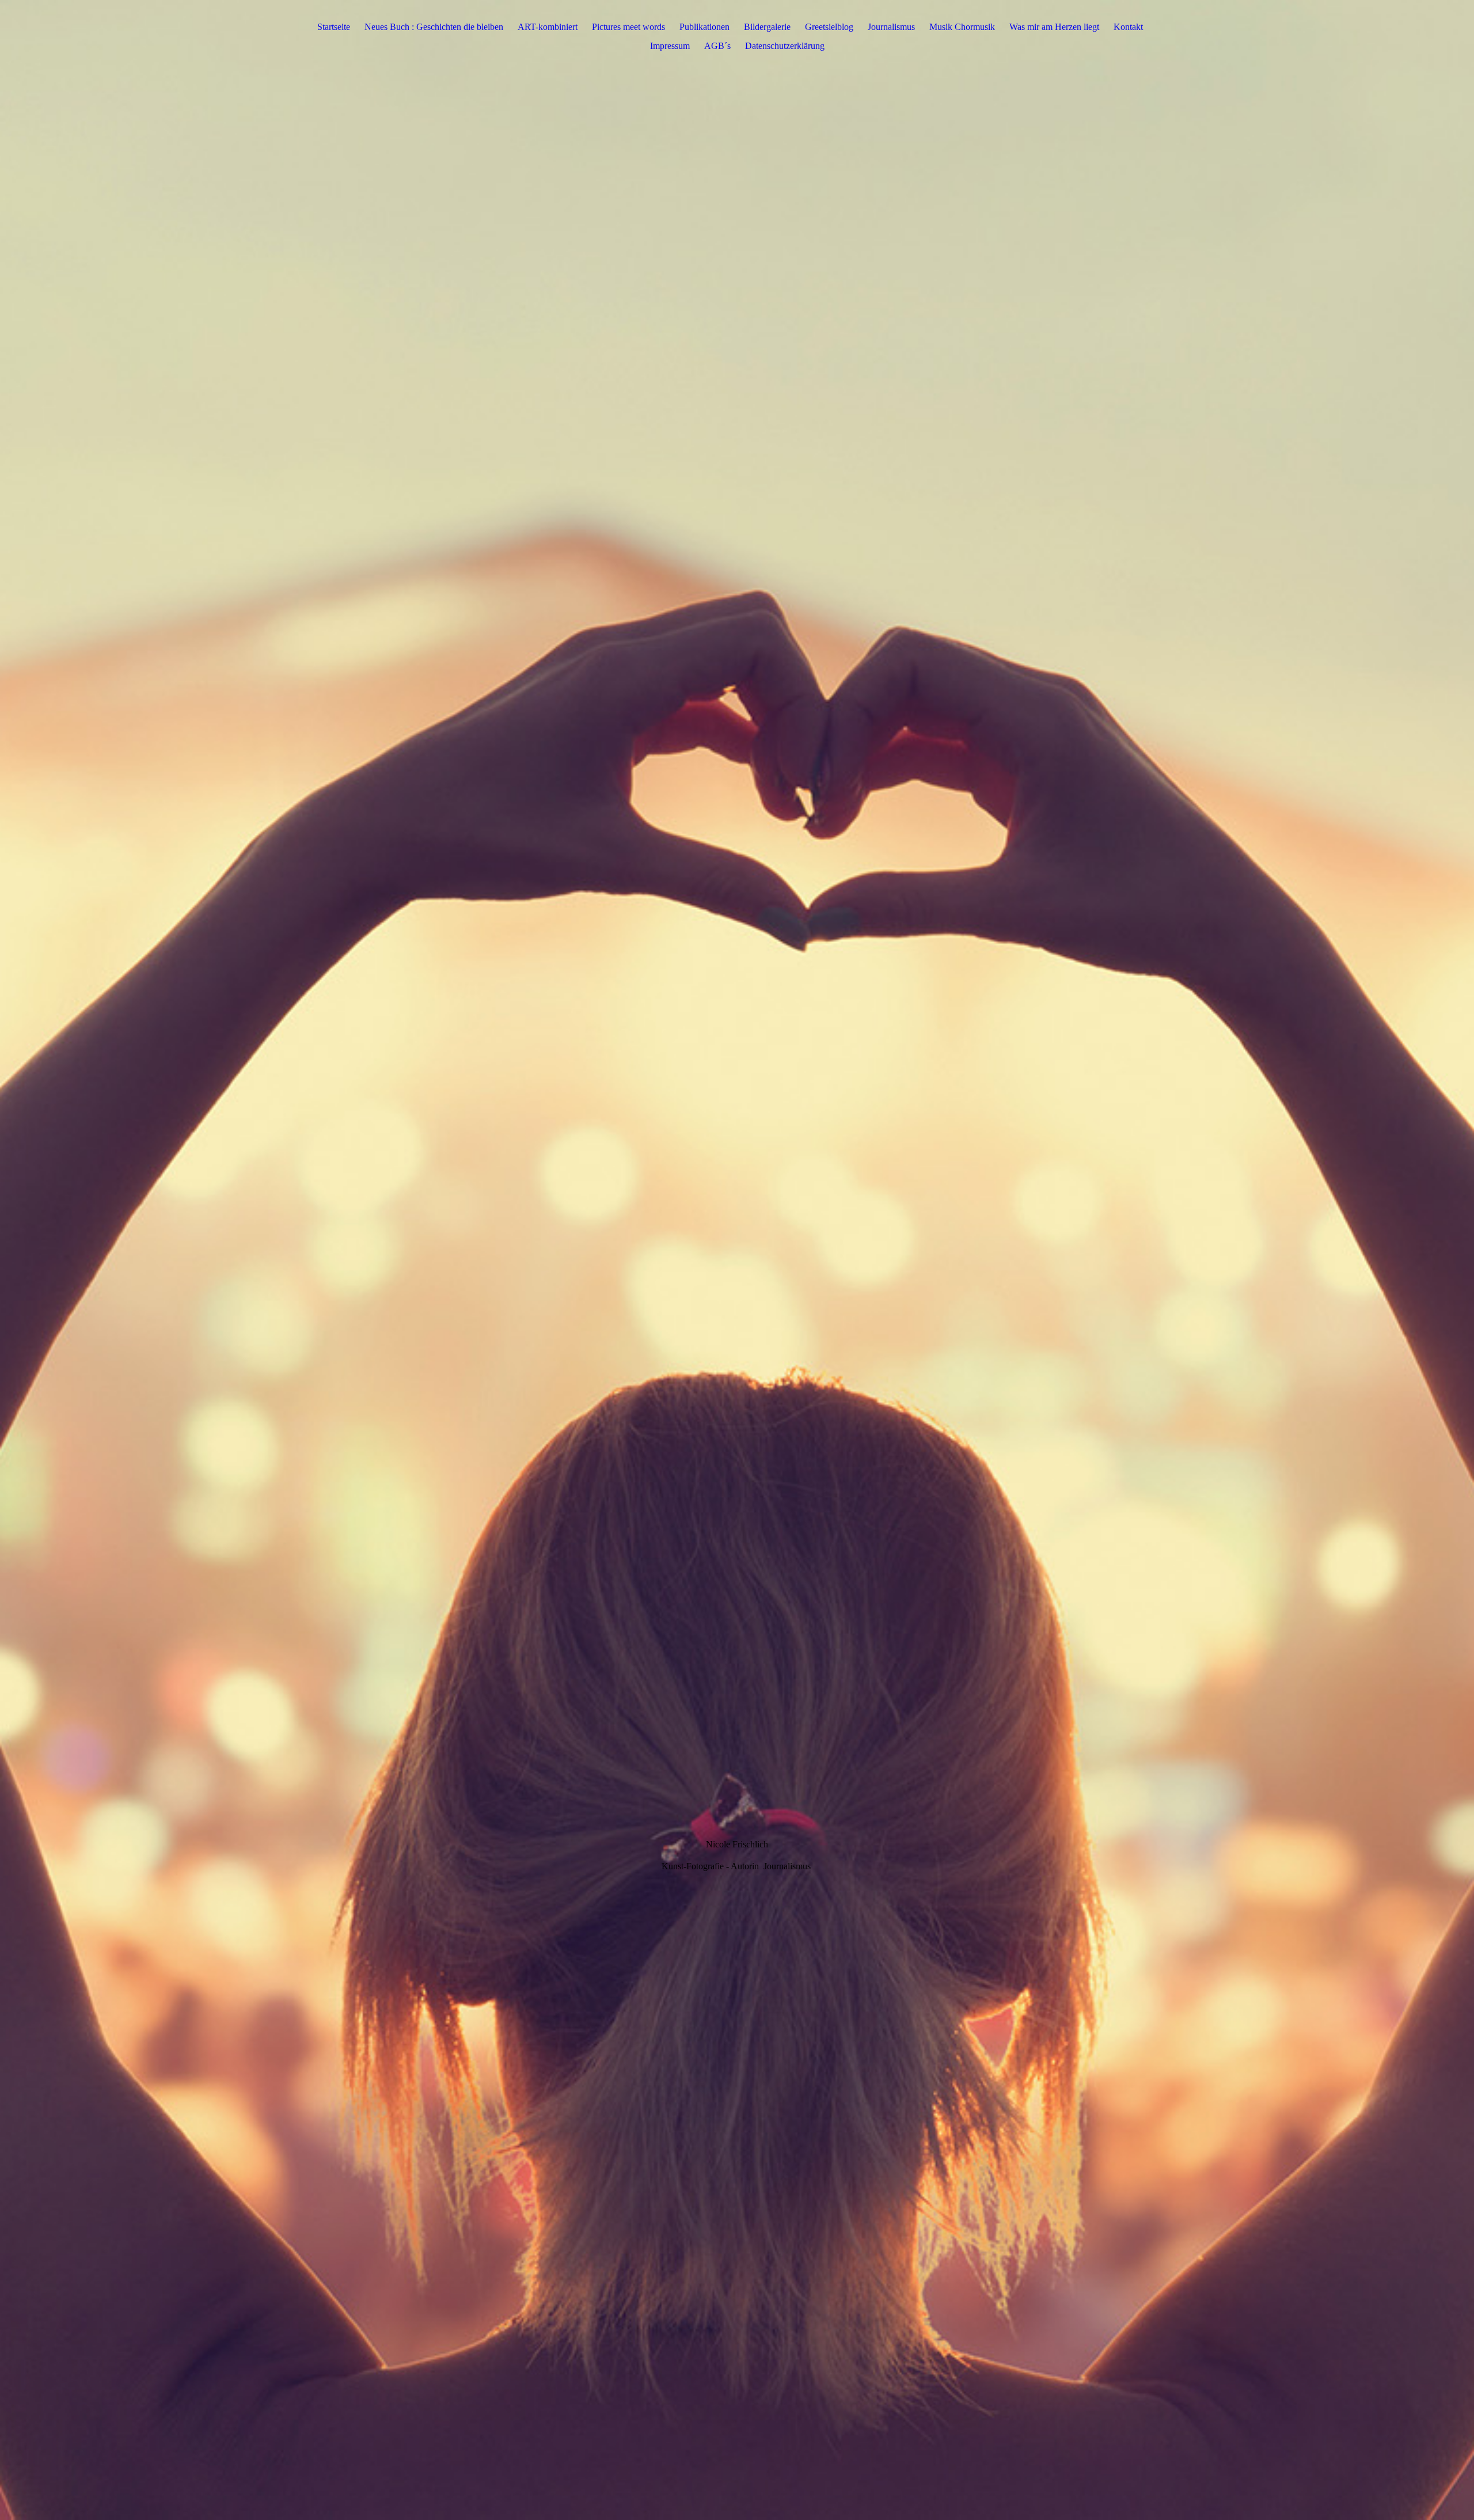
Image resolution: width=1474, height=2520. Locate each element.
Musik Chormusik (962, 27)
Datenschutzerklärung (785, 46)
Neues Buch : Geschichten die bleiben (434, 27)
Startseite (334, 27)
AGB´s (717, 46)
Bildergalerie (767, 27)
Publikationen (704, 27)
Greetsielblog (829, 27)
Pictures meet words (628, 27)
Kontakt (1128, 27)
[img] (737, 1260)
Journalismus (891, 27)
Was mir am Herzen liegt (1054, 27)
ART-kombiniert (548, 27)
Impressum (670, 46)
